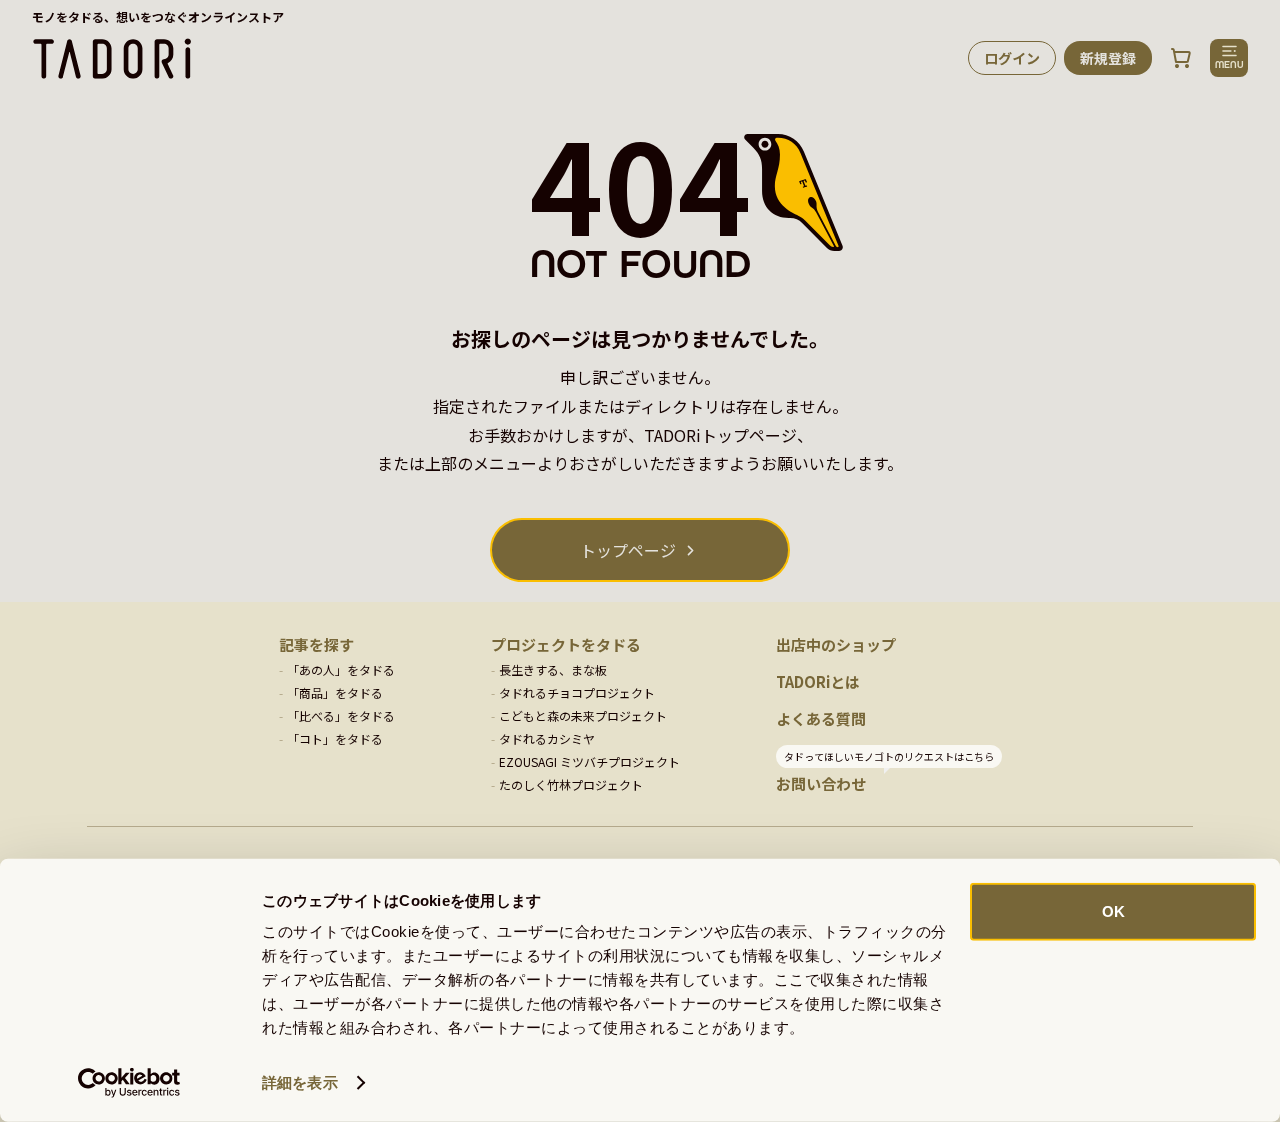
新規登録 (1108, 58)
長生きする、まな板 (553, 669)
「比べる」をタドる (341, 715)
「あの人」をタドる (341, 669)
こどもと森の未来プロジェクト (583, 715)
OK (1113, 911)
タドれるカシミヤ (547, 738)
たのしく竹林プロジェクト (571, 784)
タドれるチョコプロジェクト (577, 692)
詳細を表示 (300, 1082)
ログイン (1012, 58)
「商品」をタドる (335, 692)
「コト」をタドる (335, 738)
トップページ (628, 550)
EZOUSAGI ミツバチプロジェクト (589, 761)
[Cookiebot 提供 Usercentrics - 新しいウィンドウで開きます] (129, 1083)
